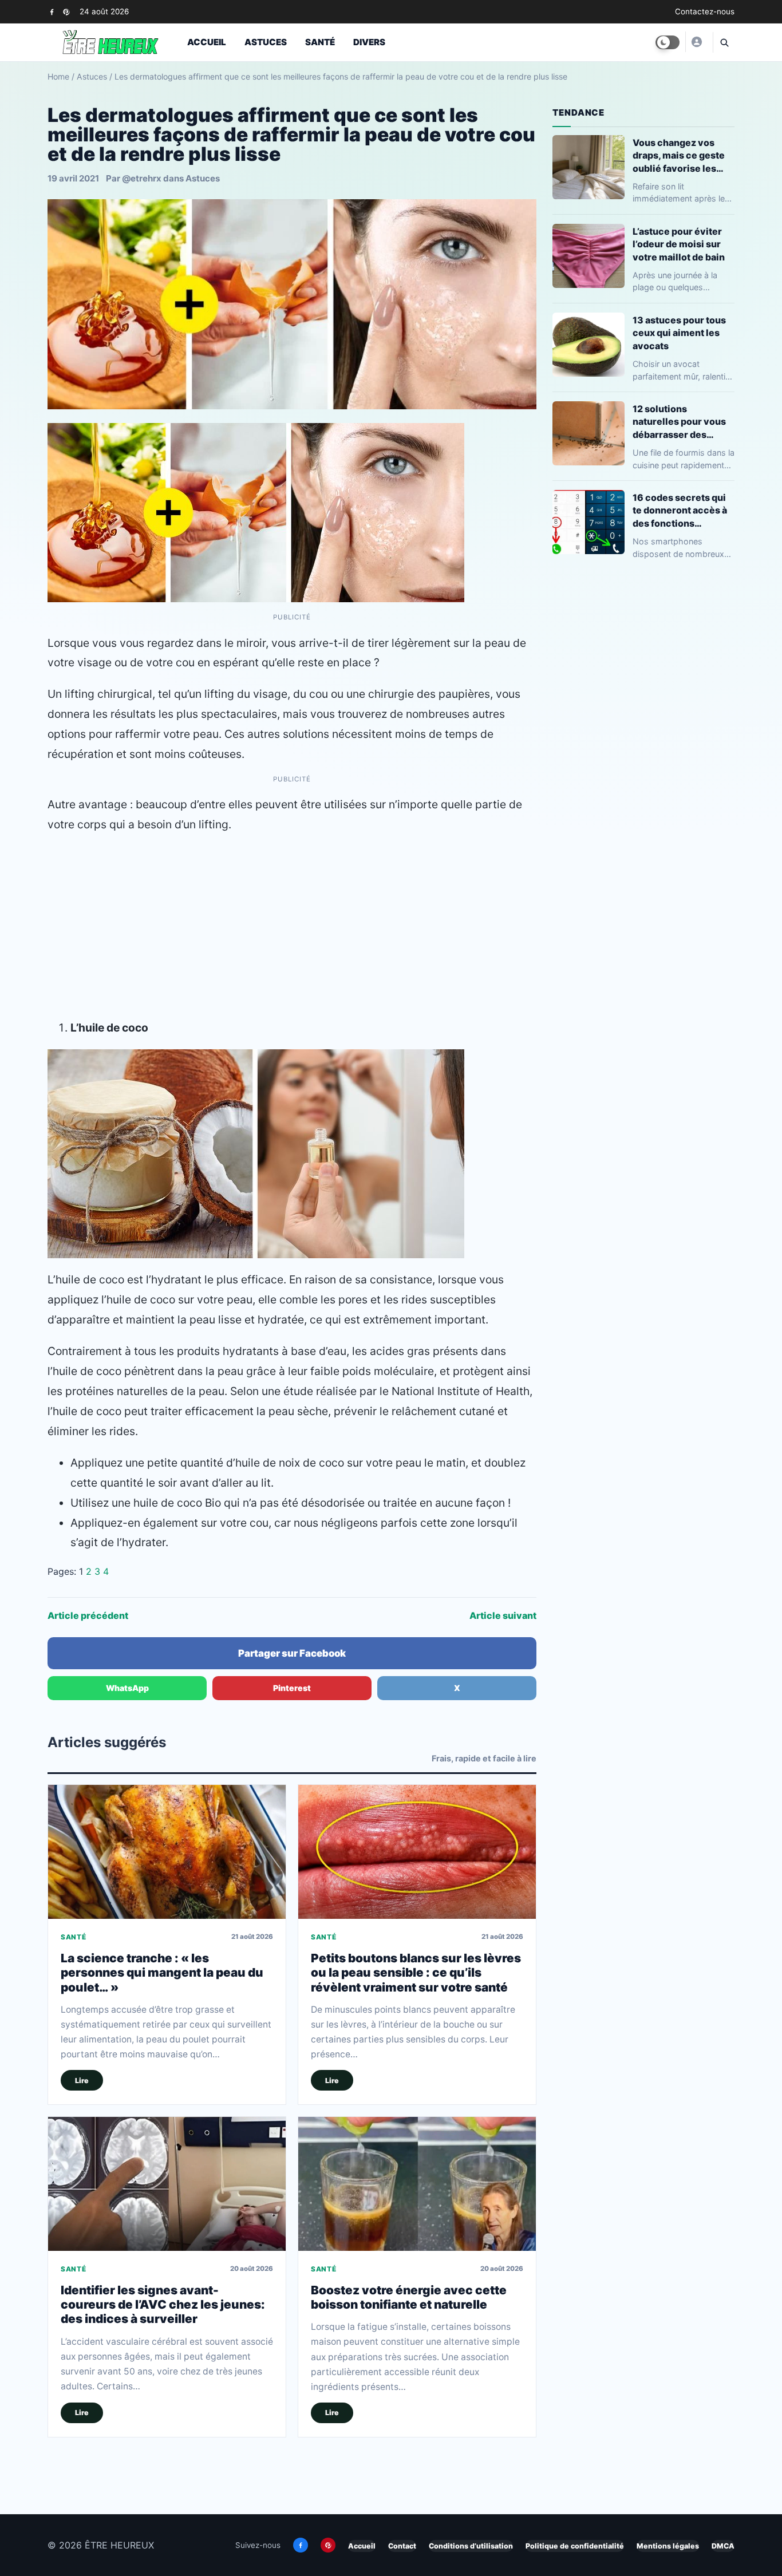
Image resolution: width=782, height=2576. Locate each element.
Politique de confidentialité (575, 2546)
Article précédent (88, 1615)
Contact (402, 2546)
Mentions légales (668, 2546)
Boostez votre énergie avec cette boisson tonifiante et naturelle (409, 2297)
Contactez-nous (705, 11)
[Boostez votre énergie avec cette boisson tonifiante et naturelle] (417, 2184)
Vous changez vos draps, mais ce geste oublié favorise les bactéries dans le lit (679, 155)
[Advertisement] (292, 926)
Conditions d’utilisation (471, 2546)
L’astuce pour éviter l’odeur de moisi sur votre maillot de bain (679, 244)
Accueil (207, 42)
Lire (82, 2081)
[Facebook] (52, 12)
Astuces (266, 42)
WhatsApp (127, 1688)
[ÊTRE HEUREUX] (696, 42)
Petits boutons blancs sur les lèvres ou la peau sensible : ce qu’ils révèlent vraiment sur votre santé (416, 1973)
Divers (369, 42)
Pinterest (292, 1688)
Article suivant (503, 1615)
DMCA (723, 2546)
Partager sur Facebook (292, 1653)
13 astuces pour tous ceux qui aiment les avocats (679, 333)
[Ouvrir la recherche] (724, 42)
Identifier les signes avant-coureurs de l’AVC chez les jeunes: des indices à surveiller (163, 2305)
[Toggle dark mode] (668, 42)
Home (58, 76)
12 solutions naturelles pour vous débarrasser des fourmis (679, 422)
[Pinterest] (66, 12)
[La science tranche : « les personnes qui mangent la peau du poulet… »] (167, 1852)
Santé (320, 42)
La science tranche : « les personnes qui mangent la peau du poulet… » (162, 1973)
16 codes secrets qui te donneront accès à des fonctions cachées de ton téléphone (680, 510)
